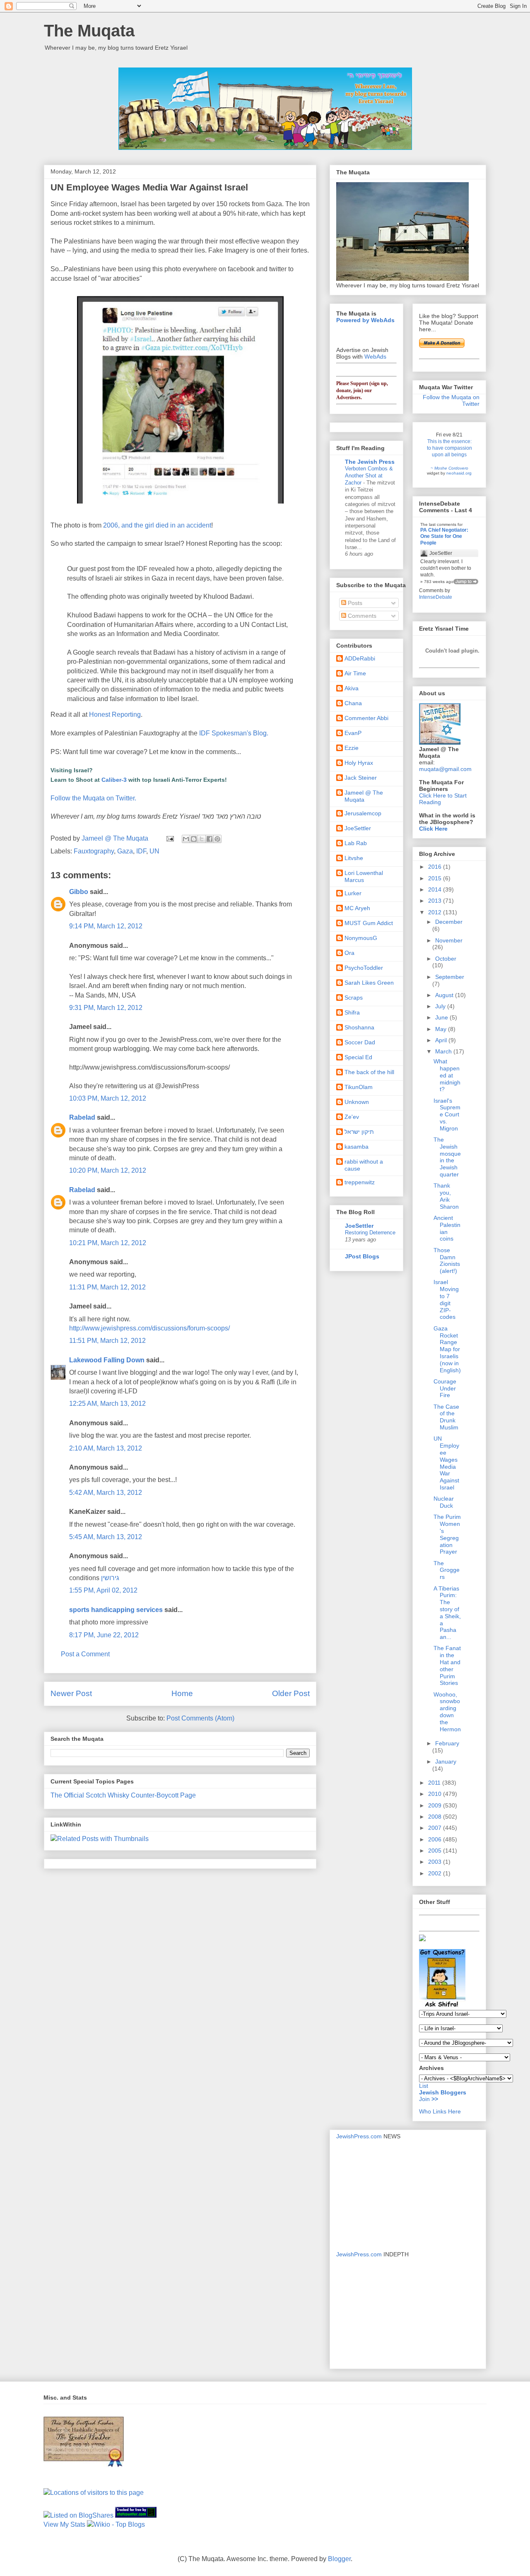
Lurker (353, 893)
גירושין (110, 1578)
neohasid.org (459, 473)
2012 (436, 912)
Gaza (125, 851)
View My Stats (64, 2524)
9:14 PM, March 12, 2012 (106, 926)
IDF (141, 851)
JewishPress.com (359, 2136)
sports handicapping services (116, 1610)
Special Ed (358, 1057)
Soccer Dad (360, 1042)
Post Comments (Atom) (200, 1718)
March (444, 1051)
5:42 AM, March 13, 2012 (106, 1493)
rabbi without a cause (364, 1165)
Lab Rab (356, 843)
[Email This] (186, 839)
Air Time (355, 673)
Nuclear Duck (444, 1502)
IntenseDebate (436, 597)
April (442, 1040)
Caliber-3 (114, 780)
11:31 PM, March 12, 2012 (107, 1287)
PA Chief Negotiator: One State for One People (444, 536)
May (442, 1029)
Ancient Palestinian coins (447, 1228)
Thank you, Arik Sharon (446, 1196)
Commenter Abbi (366, 718)
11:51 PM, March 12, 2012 (107, 1341)
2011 (435, 1783)
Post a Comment (85, 1654)
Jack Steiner (361, 778)
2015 (436, 878)
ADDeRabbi (360, 658)
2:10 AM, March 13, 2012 (106, 1448)
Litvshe (354, 858)
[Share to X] (202, 839)
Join (425, 2099)
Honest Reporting (115, 714)
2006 (436, 1839)
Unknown (357, 1102)
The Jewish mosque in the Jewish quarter (447, 1157)
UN (154, 851)
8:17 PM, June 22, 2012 (104, 1635)
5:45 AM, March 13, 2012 (106, 1537)
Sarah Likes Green (369, 983)
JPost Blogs (362, 1256)
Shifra (352, 1012)
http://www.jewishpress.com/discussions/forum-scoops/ (149, 1328)
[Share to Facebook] (210, 839)
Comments (361, 616)
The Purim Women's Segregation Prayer (447, 1534)
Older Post (291, 1693)
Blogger (339, 2559)
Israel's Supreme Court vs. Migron (447, 1114)
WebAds (375, 357)
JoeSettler (358, 828)
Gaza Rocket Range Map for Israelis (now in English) (447, 1349)
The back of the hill (369, 1072)
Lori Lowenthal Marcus (364, 876)
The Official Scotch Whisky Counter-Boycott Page (123, 1795)
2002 (436, 1873)
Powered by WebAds (365, 320)
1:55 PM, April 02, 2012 (103, 1590)
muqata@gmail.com (445, 769)
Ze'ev (352, 1117)
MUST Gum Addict (369, 923)
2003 (436, 1862)
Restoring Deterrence (370, 1233)
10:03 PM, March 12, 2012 (108, 1098)
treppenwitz (360, 1182)
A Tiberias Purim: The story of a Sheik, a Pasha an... (447, 1613)
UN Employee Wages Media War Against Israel (446, 1463)
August (445, 995)
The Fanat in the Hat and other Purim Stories (447, 1665)
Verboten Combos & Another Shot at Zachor (369, 476)
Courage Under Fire (445, 1388)
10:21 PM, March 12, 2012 (108, 1243)
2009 (436, 1805)
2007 (436, 1828)
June (442, 1017)
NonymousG (361, 938)
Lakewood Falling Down (107, 1360)
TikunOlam (359, 1087)
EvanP (353, 733)
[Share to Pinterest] (217, 839)
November (449, 940)
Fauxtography (94, 851)
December (449, 922)
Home (182, 1693)
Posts (354, 603)
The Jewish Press (370, 462)
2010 (436, 1794)
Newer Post (71, 1693)
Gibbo (79, 892)
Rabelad (82, 1117)
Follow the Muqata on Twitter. (93, 798)
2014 (436, 889)
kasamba (357, 1147)
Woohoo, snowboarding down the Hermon (447, 1712)
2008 (436, 1817)
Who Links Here (440, 2111)
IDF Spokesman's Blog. (234, 733)
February (447, 1743)
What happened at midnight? (447, 1075)
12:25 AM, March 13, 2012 (107, 1404)
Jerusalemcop (363, 813)
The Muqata (89, 31)
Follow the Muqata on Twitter (451, 400)
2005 (436, 1851)
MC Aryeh (357, 908)
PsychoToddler (364, 968)
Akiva (352, 688)
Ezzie (352, 748)
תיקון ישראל (359, 1132)
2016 (436, 867)
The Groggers (447, 1570)
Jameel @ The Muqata (364, 796)
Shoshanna (359, 1027)
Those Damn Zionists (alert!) (447, 1260)
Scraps (354, 998)
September (450, 977)
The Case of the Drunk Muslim (446, 1417)
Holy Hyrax (359, 763)
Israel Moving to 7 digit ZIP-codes (446, 1299)
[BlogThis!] (194, 839)
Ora (349, 953)
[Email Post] (169, 838)
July (441, 1006)
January (446, 1762)
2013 (436, 901)
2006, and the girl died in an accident (157, 525)
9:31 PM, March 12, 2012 (106, 1008)
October (446, 959)
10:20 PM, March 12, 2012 (108, 1170)
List (424, 2086)
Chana (353, 703)
